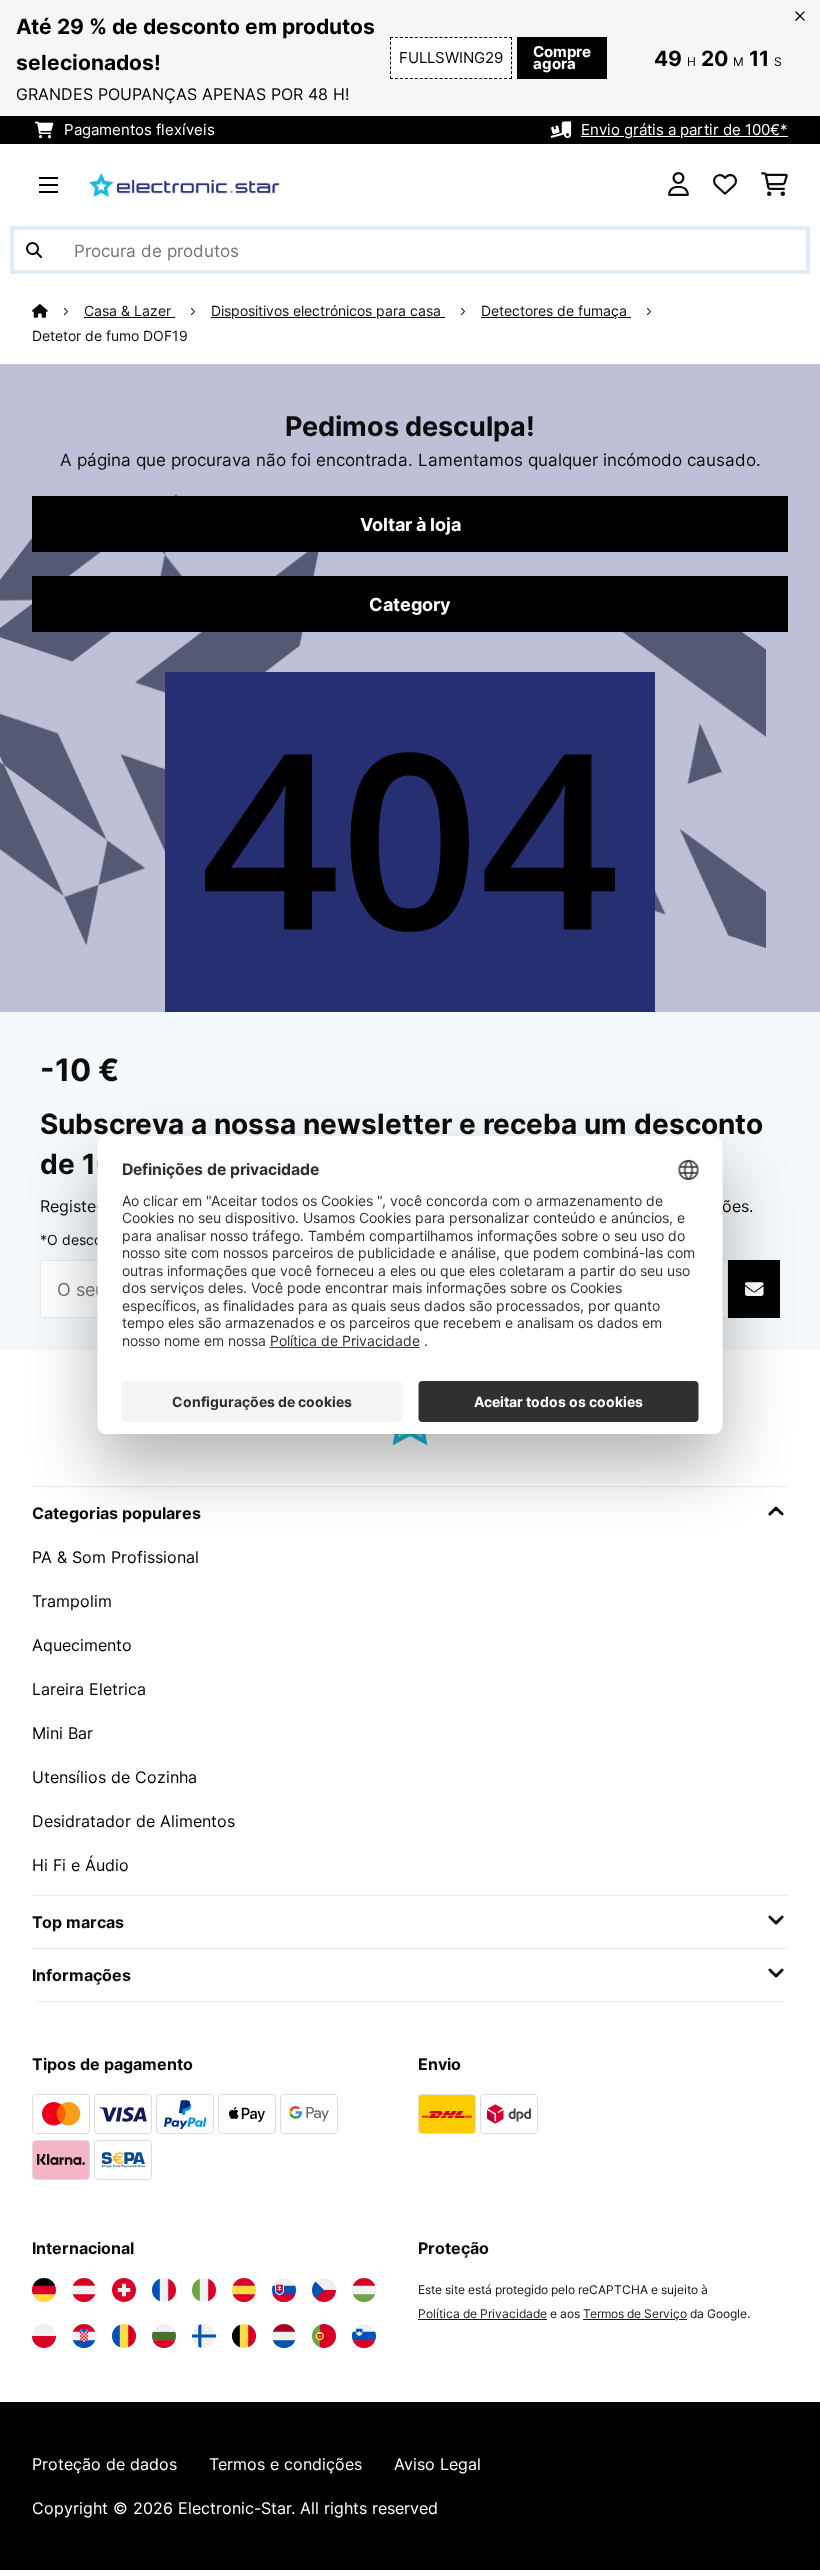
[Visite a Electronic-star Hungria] (364, 2290)
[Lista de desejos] (725, 185)
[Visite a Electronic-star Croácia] (84, 2336)
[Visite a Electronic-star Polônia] (44, 2336)
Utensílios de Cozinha (114, 1777)
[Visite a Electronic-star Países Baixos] (284, 2336)
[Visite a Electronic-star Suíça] (124, 2290)
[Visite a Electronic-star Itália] (204, 2290)
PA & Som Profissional (115, 1557)
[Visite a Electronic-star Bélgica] (244, 2336)
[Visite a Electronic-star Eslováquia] (284, 2290)
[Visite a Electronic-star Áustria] (84, 2290)
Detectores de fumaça (556, 311)
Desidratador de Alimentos (133, 1821)
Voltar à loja (410, 524)
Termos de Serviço (635, 2313)
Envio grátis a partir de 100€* (684, 130)
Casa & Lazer (129, 311)
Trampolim (72, 1601)
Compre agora (562, 58)
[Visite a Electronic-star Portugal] (324, 2336)
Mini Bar (62, 1733)
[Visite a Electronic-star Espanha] (244, 2290)
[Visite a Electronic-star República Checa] (324, 2290)
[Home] (58, 311)
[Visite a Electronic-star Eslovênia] (364, 2336)
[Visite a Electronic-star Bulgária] (164, 2336)
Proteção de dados (104, 2464)
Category (410, 604)
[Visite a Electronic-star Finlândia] (204, 2336)
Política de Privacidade (482, 2313)
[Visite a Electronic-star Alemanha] (44, 2290)
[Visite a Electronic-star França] (164, 2290)
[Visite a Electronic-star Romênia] (124, 2336)
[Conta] (678, 185)
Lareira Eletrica (89, 1689)
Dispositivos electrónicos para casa (328, 311)
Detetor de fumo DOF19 (110, 336)
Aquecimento (82, 1645)
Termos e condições (285, 2464)
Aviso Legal (437, 2464)
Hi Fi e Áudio (80, 1865)
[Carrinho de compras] (774, 185)
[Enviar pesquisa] (34, 250)
